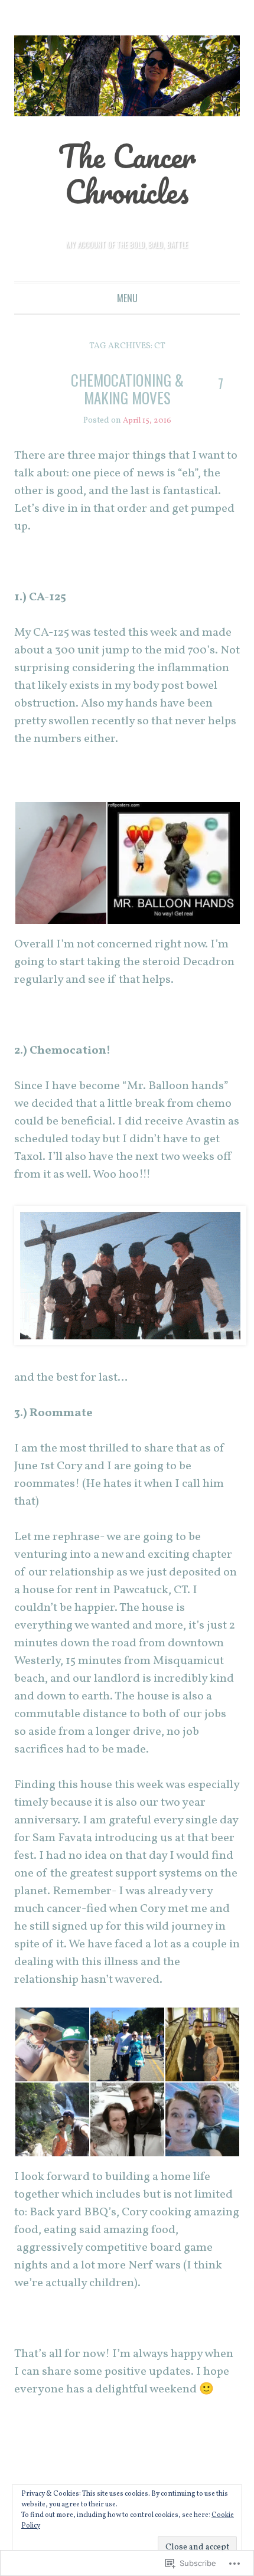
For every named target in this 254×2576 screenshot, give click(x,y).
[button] (60, 863)
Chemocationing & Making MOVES (127, 389)
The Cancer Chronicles (127, 174)
